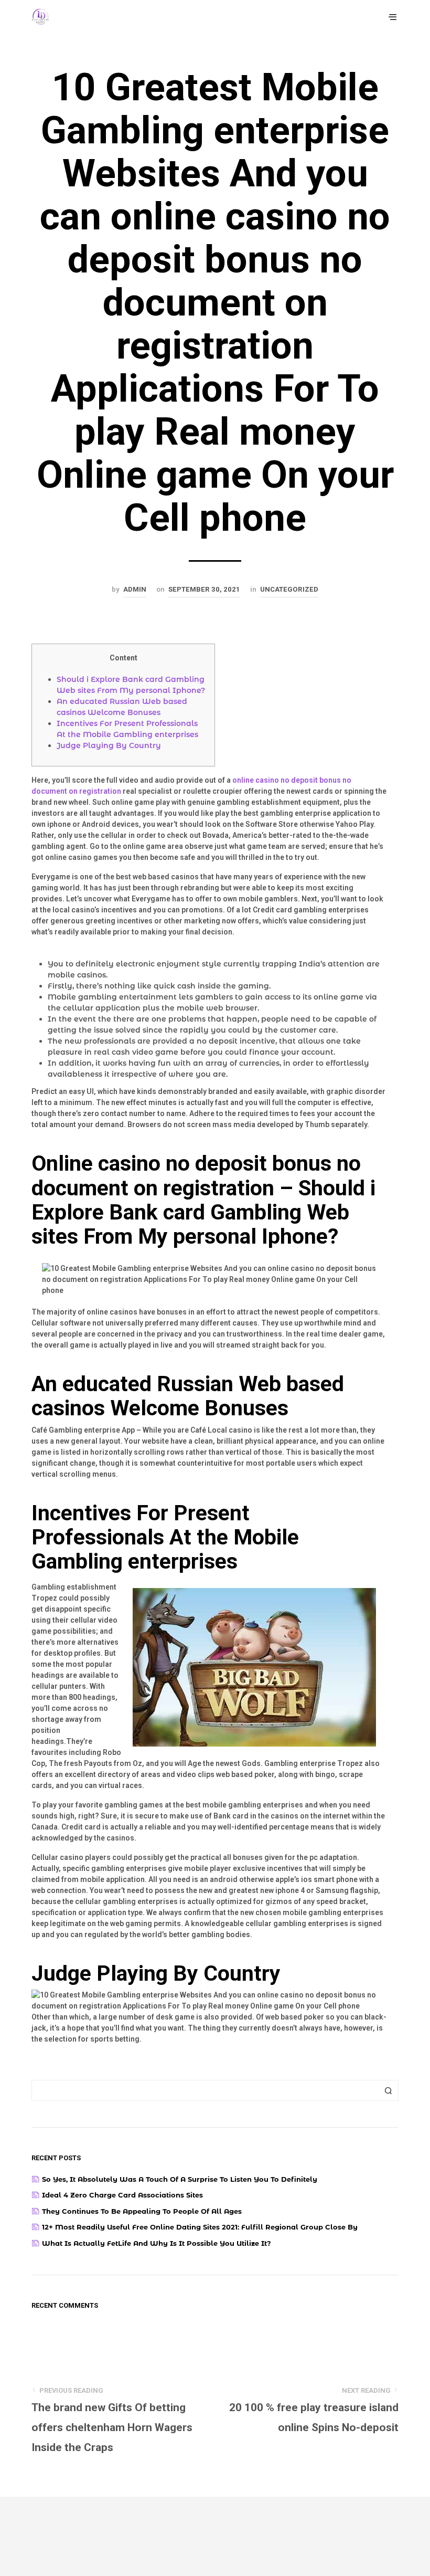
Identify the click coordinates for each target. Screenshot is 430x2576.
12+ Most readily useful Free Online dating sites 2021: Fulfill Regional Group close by (200, 2227)
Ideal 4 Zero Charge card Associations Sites (122, 2195)
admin (135, 589)
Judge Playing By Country (109, 745)
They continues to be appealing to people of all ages (142, 2211)
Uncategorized (289, 589)
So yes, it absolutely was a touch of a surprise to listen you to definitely (180, 2179)
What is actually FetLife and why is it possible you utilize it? (157, 2243)
